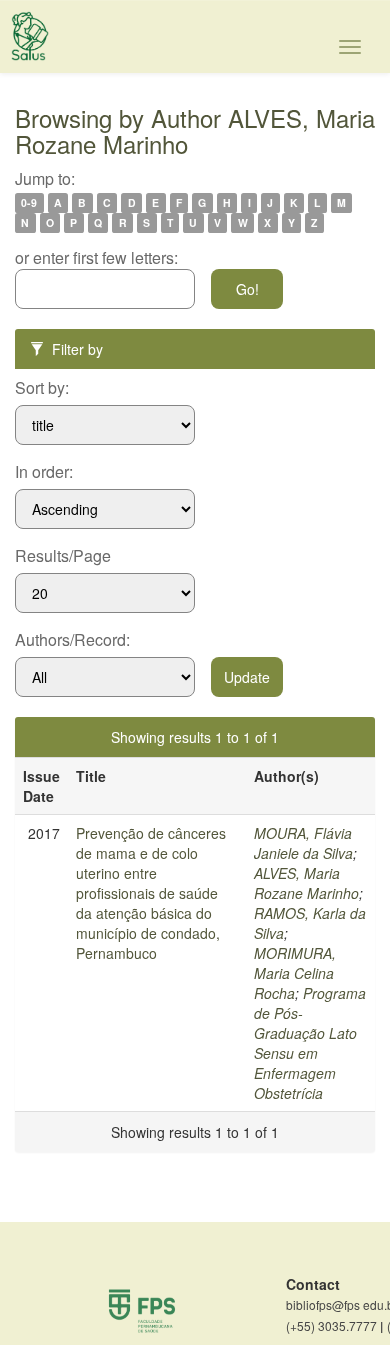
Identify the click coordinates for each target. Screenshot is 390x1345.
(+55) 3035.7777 (334, 1326)
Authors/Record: (72, 640)
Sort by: (42, 388)
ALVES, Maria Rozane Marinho (306, 883)
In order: (44, 472)
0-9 (29, 202)
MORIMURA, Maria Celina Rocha (295, 973)
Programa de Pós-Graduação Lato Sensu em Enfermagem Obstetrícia (310, 1043)
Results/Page (63, 556)
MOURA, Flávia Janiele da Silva (303, 843)
